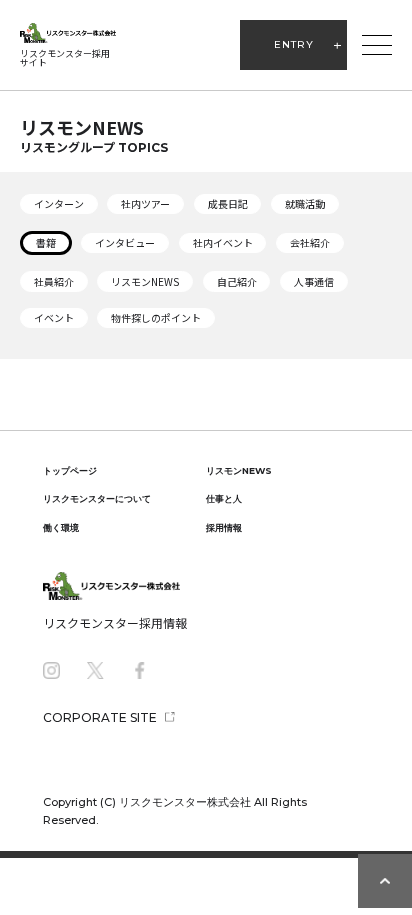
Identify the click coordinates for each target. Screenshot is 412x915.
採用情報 (224, 527)
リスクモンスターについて (97, 498)
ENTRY (294, 44)
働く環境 (61, 527)
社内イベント (223, 242)
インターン (59, 203)
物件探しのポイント (156, 317)
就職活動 (305, 203)
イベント (54, 317)
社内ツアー (145, 203)
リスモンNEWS (145, 281)
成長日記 (228, 203)
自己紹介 (237, 281)
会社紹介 (310, 242)
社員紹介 (54, 281)
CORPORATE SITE (100, 717)
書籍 (46, 242)
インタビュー (125, 242)
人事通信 (314, 281)
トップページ (70, 470)
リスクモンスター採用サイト (65, 58)
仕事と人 (224, 498)
